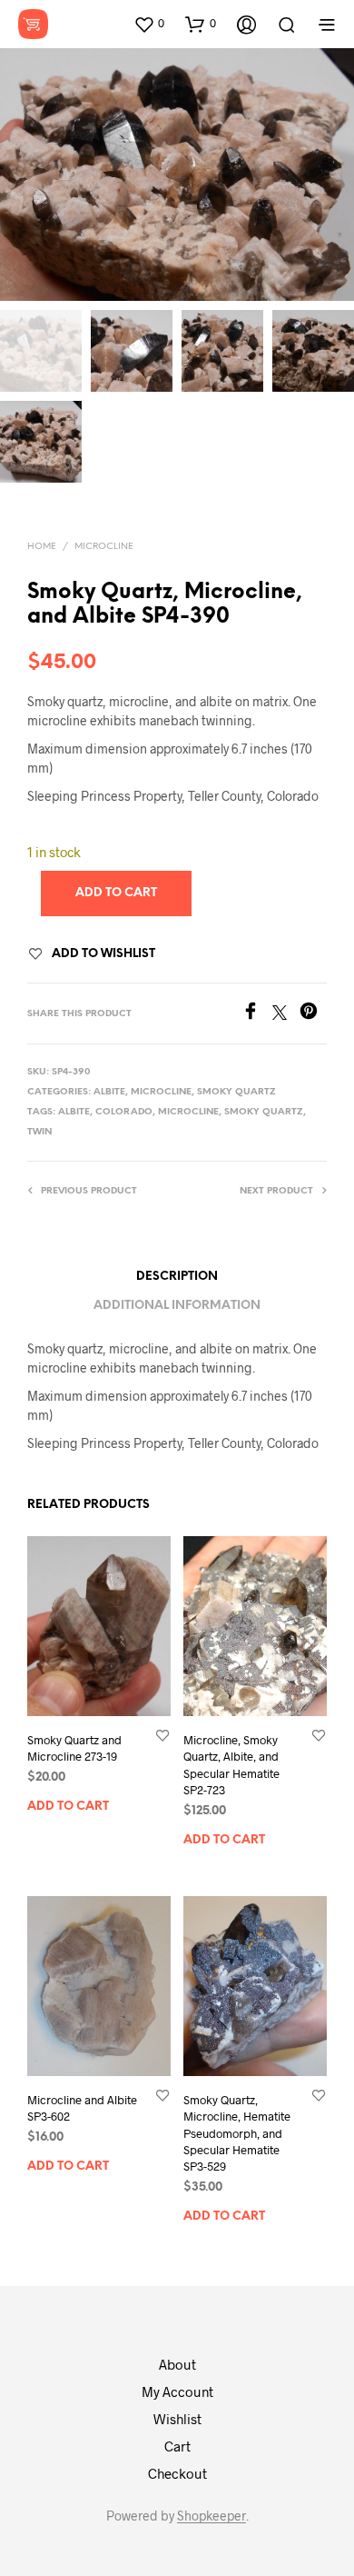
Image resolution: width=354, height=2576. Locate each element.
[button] (149, 24)
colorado (124, 1112)
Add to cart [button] (68, 1807)
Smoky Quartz (236, 1092)
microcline (188, 1112)
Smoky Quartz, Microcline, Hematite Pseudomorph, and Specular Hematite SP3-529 (237, 2133)
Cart (177, 2446)
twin (39, 1132)
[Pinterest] (313, 1014)
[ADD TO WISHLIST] (162, 1735)
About (177, 2364)
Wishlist (177, 2419)
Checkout (177, 2473)
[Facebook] (257, 1014)
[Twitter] (286, 1014)
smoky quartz (264, 1112)
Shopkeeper (211, 2516)
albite (74, 1112)
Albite (109, 1092)
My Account (177, 2391)
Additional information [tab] (177, 1306)
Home (42, 547)
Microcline (104, 547)
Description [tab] (177, 1277)
